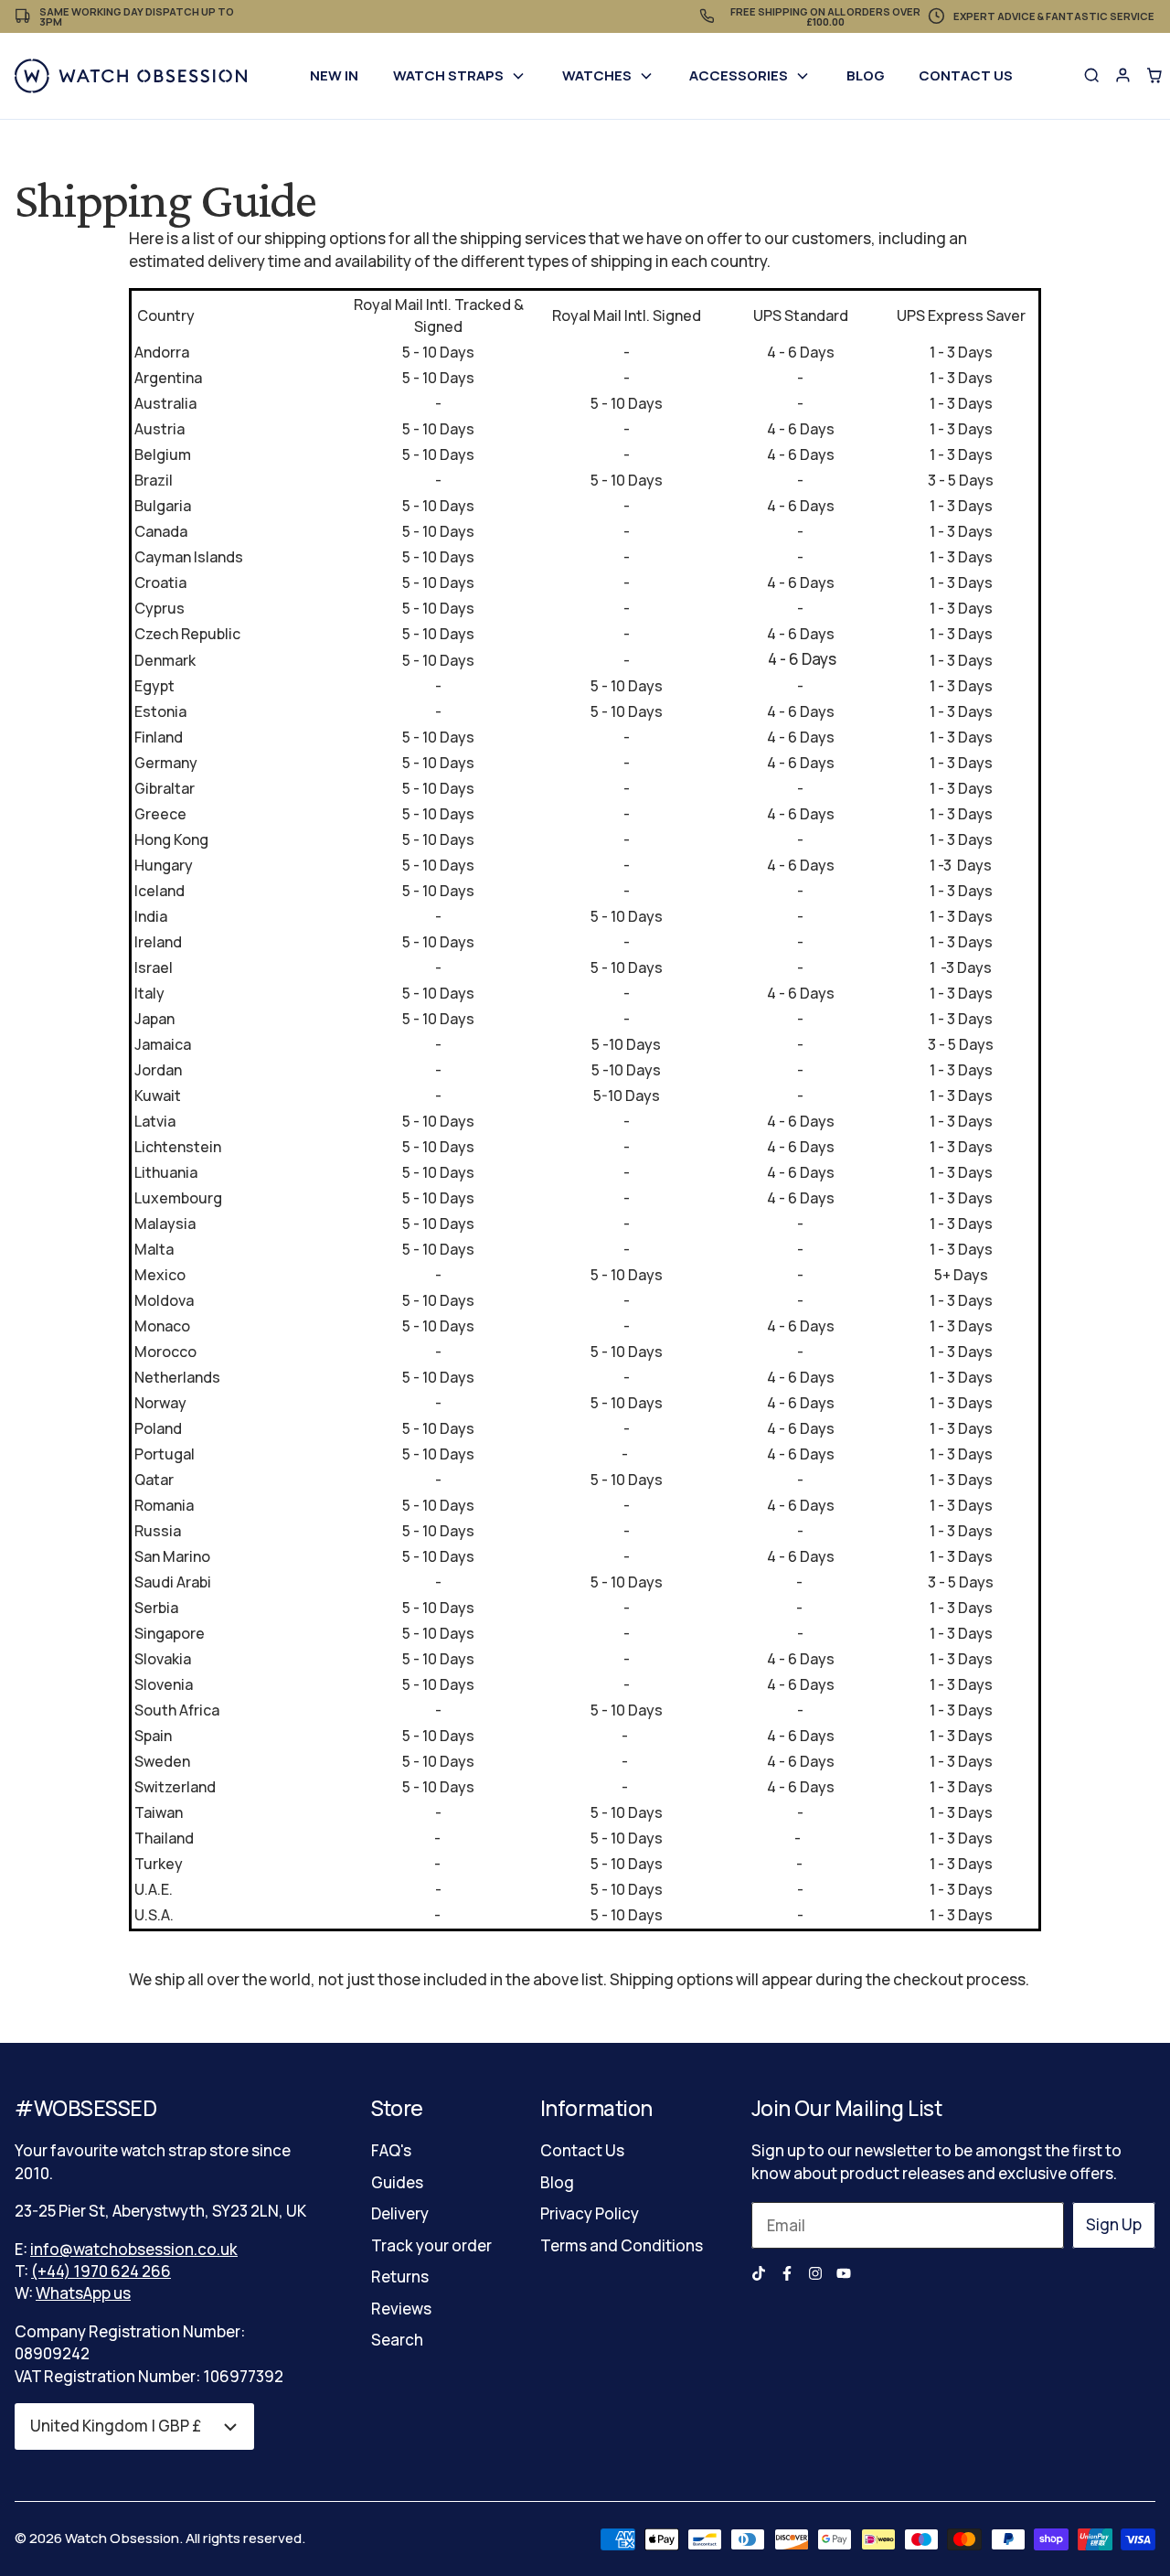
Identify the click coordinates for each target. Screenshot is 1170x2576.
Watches (597, 75)
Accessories (739, 75)
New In (334, 75)
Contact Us (966, 75)
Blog (866, 75)
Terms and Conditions (622, 2245)
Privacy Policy (590, 2213)
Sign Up (1114, 2224)
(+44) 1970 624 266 (101, 2271)
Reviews (401, 2309)
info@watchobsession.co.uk (134, 2249)
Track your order (431, 2245)
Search (397, 2340)
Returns (400, 2277)
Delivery (400, 2213)
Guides (397, 2182)
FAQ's (391, 2150)
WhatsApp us (83, 2293)
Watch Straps (448, 75)
